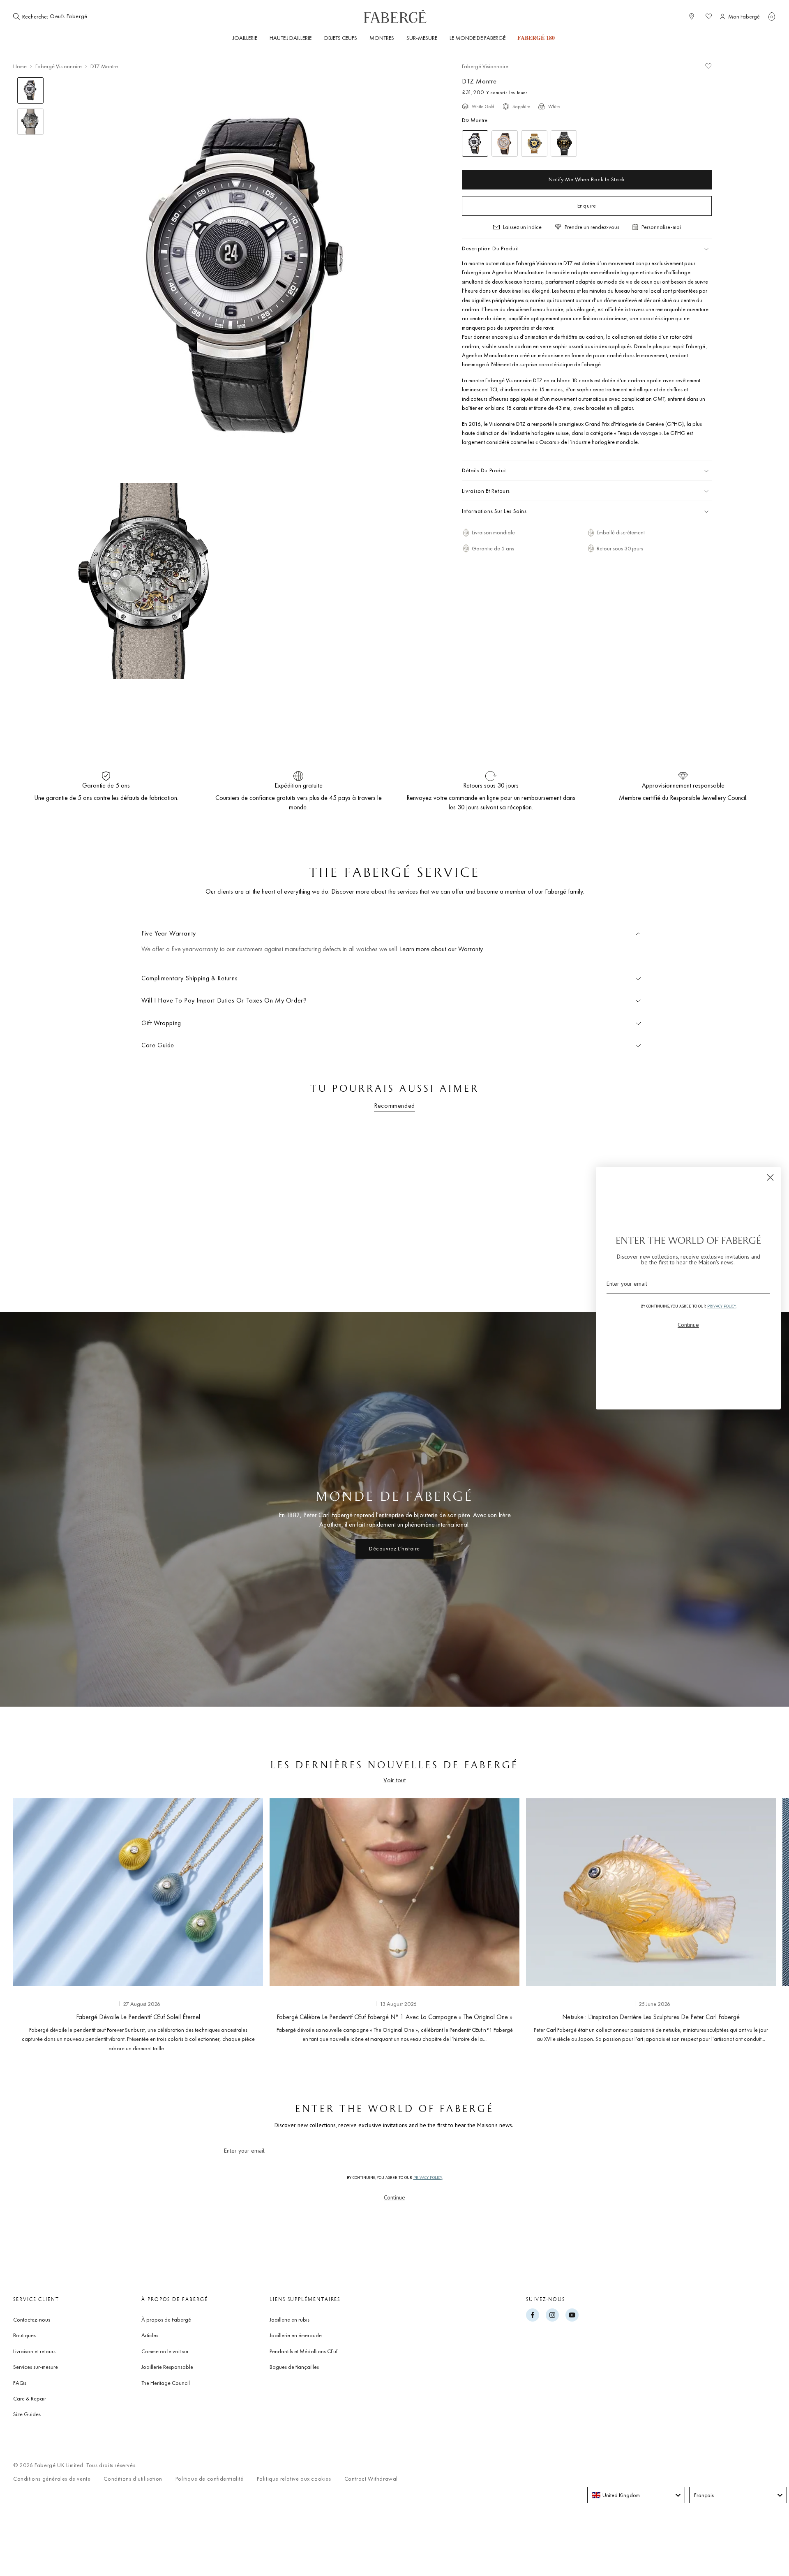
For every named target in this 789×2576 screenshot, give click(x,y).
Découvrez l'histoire (394, 1548)
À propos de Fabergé (166, 2320)
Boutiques (24, 2335)
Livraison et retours (34, 2351)
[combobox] (75, 16)
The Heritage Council (166, 2383)
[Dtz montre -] (505, 143)
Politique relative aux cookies (294, 2479)
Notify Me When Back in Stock (587, 179)
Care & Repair (30, 2398)
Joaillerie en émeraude (296, 2335)
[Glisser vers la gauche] (33, 1923)
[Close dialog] (770, 1177)
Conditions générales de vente (52, 2479)
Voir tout (394, 1780)
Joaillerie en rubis (290, 2320)
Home (20, 66)
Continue (394, 2197)
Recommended (394, 1105)
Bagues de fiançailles (294, 2367)
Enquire (587, 206)
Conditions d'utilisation (133, 2479)
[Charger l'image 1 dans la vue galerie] (30, 90)
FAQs (20, 2383)
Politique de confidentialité (210, 2479)
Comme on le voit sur (165, 2351)
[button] (772, 16)
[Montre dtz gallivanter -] (534, 143)
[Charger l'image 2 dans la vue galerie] (30, 122)
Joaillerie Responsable (167, 2367)
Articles (150, 2335)
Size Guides (27, 2414)
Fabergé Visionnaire (59, 66)
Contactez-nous (32, 2320)
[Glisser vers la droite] (756, 1923)
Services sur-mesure (36, 2367)
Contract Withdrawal (371, 2479)
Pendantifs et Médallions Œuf (303, 2351)
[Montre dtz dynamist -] (564, 143)
